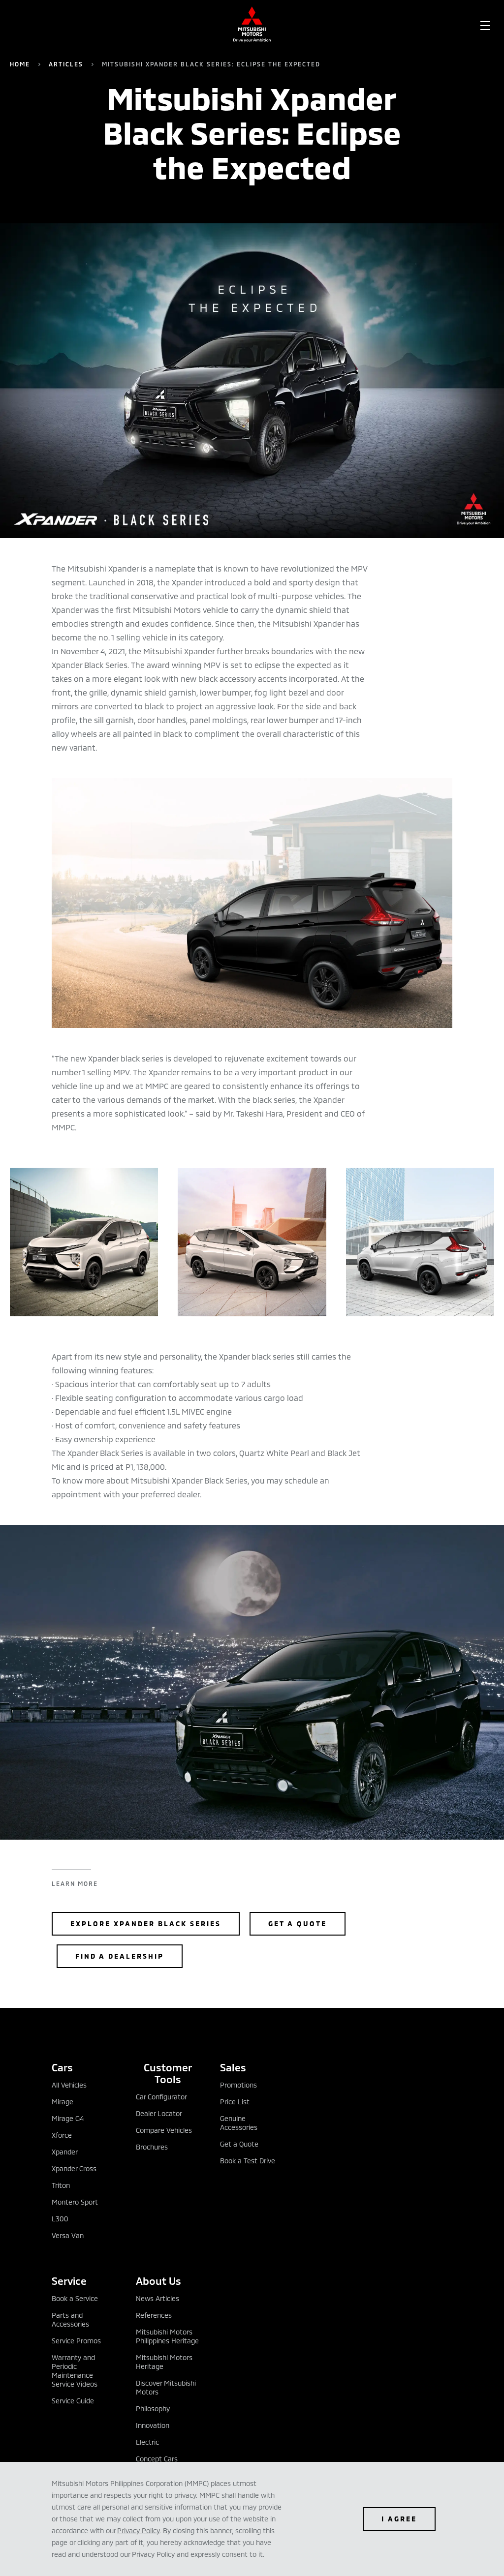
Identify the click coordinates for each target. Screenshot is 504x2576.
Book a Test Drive (248, 2161)
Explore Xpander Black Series (146, 1924)
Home (20, 64)
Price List (235, 2102)
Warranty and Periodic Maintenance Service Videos (75, 2371)
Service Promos (76, 2341)
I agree (399, 2519)
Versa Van (68, 2235)
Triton (61, 2185)
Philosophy (153, 2409)
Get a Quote (298, 1924)
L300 (60, 2219)
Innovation (153, 2425)
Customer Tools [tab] (168, 2073)
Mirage (63, 2102)
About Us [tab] (158, 2281)
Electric (147, 2442)
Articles (66, 64)
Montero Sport (75, 2202)
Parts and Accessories (70, 2319)
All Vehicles (69, 2085)
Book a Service (75, 2298)
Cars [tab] (62, 2067)
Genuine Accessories (239, 2123)
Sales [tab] (233, 2067)
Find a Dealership (120, 1956)
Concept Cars (157, 2459)
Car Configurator (161, 2097)
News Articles (157, 2298)
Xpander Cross (74, 2168)
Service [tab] (69, 2281)
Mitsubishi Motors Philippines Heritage (167, 2336)
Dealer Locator (159, 2113)
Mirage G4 (68, 2118)
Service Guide (73, 2401)
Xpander (65, 2152)
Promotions (238, 2085)
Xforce (62, 2135)
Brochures (152, 2147)
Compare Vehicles (164, 2130)
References (154, 2315)
